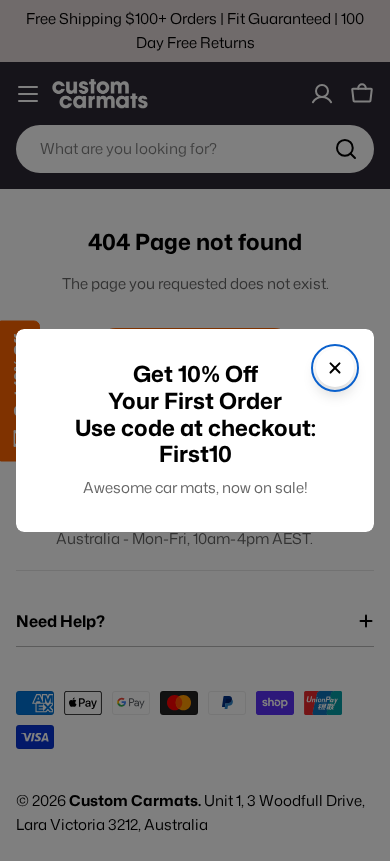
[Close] (335, 368)
